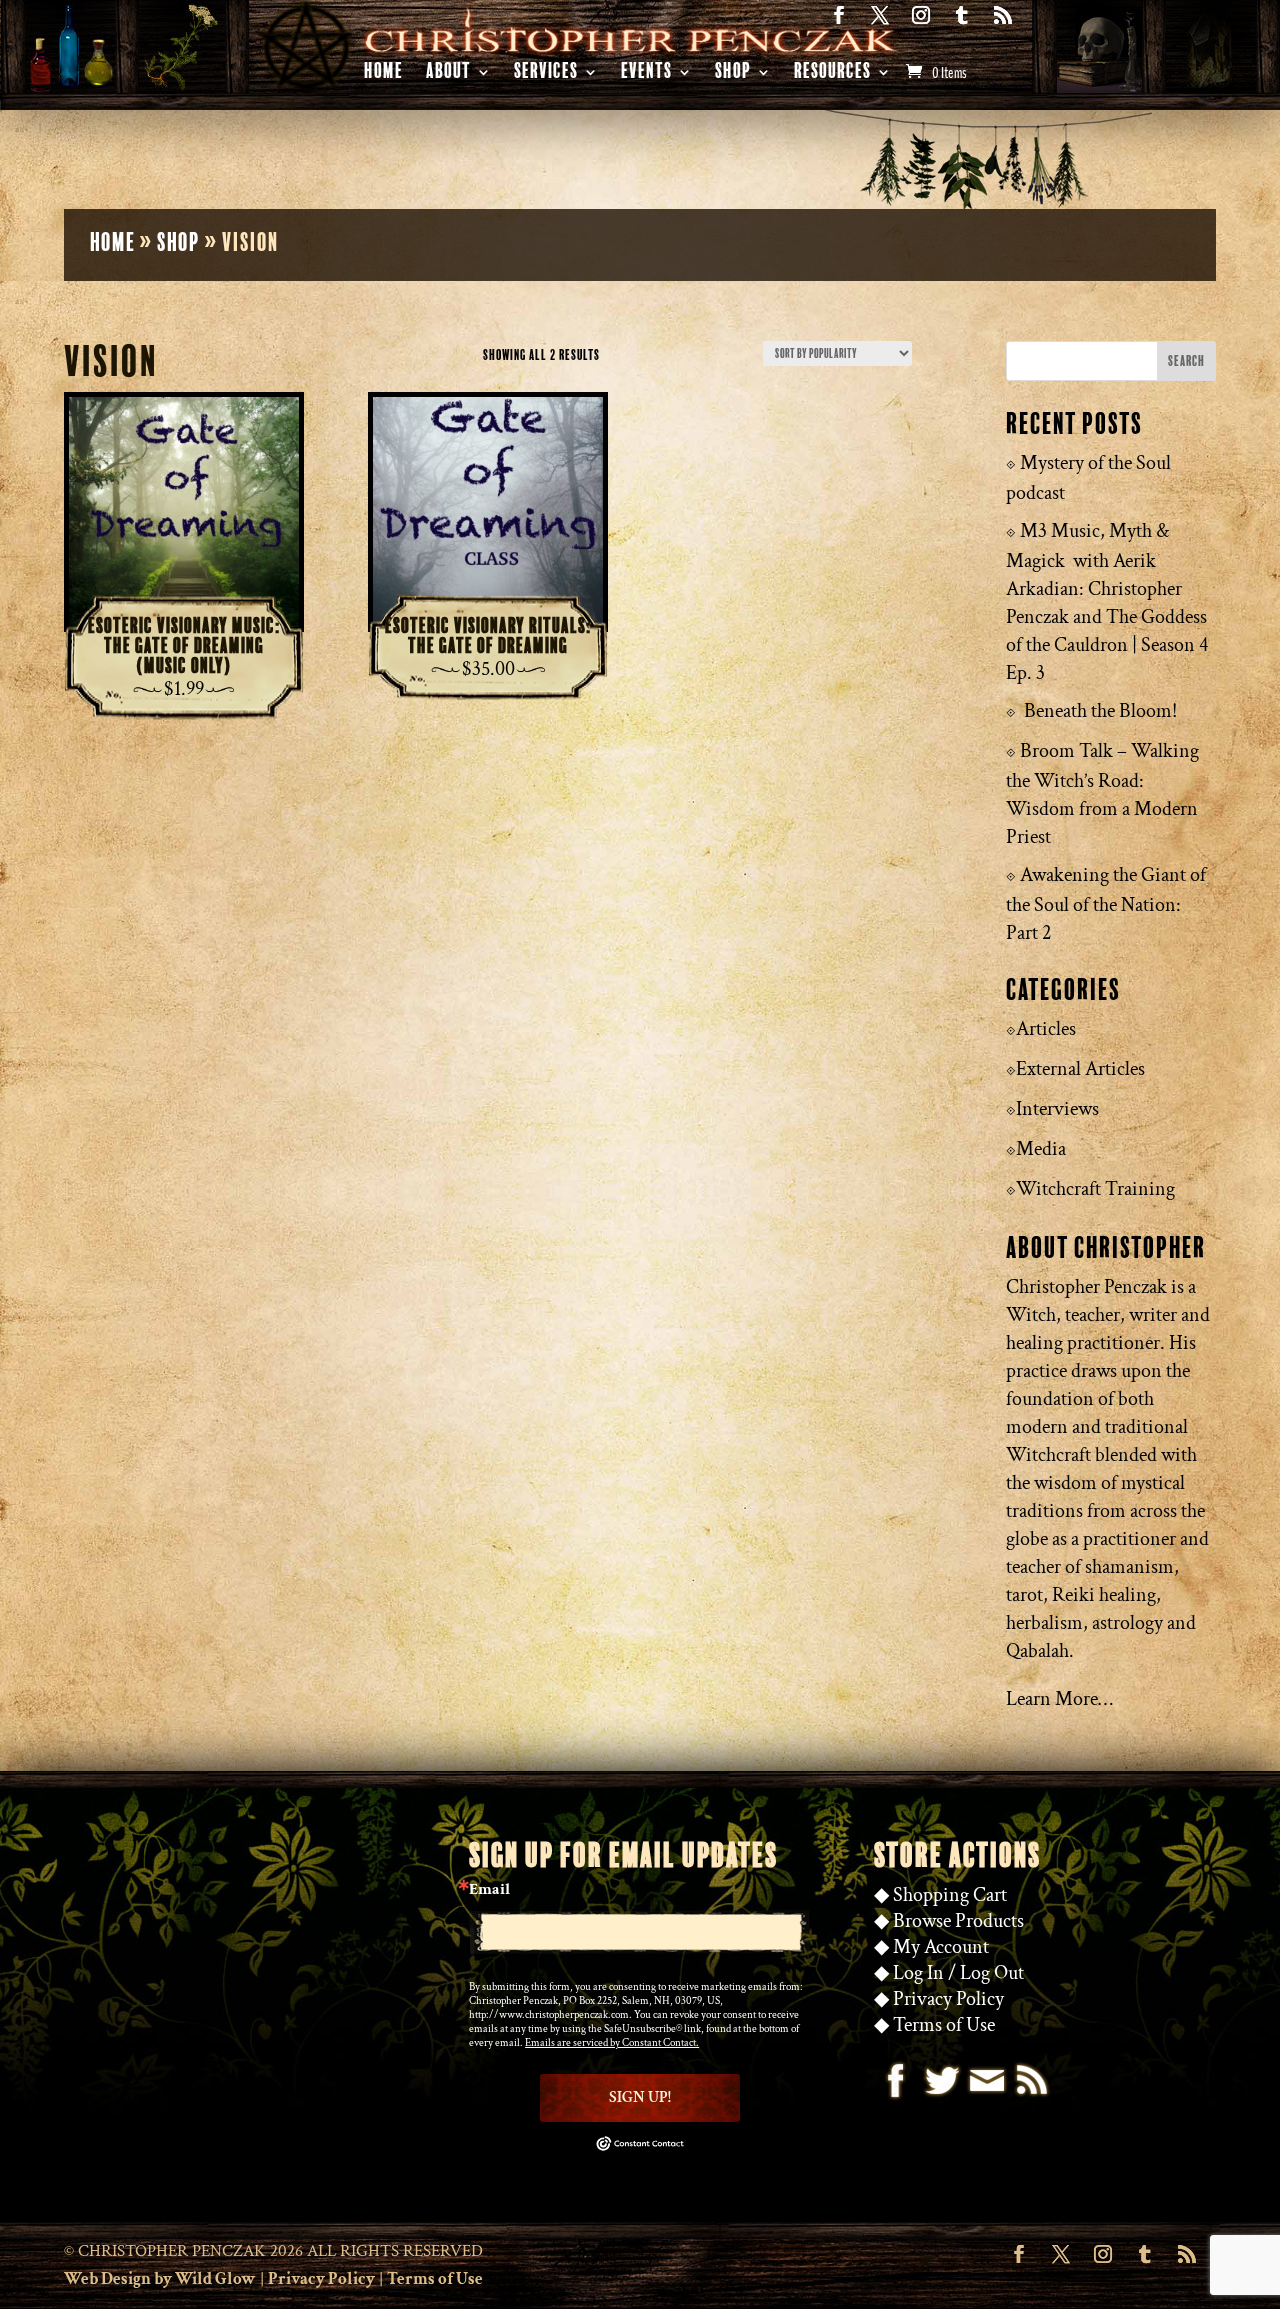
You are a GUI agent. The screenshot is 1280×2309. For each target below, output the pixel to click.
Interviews (1057, 1109)
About (448, 74)
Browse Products (958, 1921)
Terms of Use (944, 2025)
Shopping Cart (950, 1895)
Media (1041, 1149)
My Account (941, 1947)
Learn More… (1059, 1699)
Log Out (992, 1973)
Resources (832, 74)
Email (489, 1890)
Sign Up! (640, 2097)
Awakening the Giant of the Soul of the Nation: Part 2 (1106, 904)
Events (646, 74)
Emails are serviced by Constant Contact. (612, 2043)
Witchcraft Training (1095, 1189)
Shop (733, 74)
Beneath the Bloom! (1100, 711)
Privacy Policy (948, 1999)
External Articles (1080, 1069)
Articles (1046, 1029)
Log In (918, 1973)
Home (383, 74)
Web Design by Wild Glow (160, 2279)
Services (546, 74)
